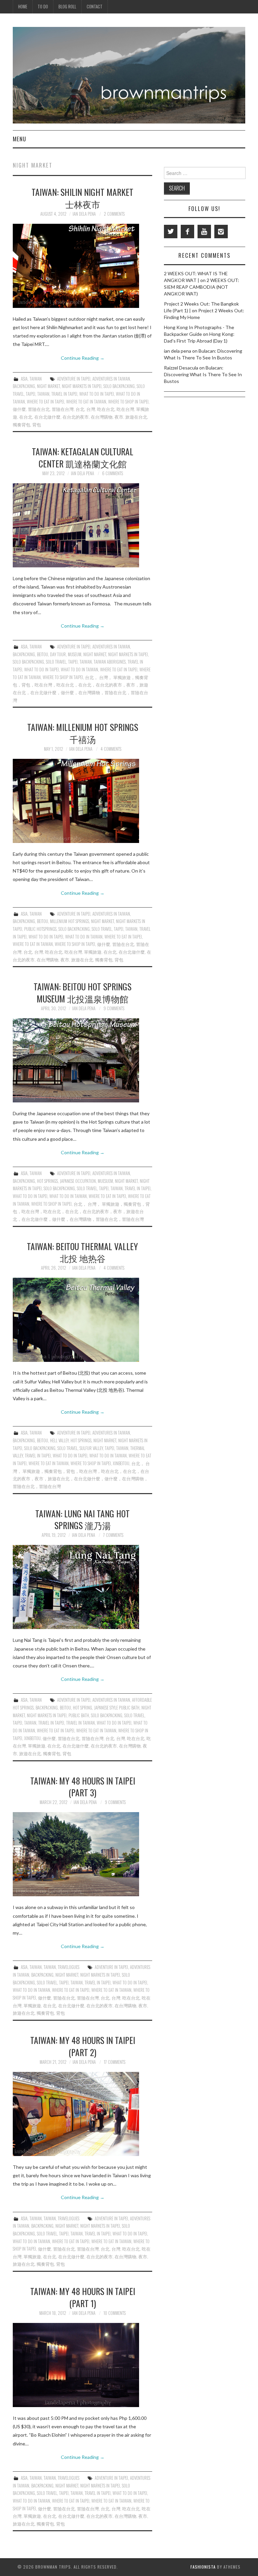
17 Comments (115, 2062)
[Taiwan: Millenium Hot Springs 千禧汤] (82, 801)
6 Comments (113, 473)
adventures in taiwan (111, 379)
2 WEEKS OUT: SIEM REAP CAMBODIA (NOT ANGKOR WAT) (202, 287)
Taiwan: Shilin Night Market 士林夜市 (82, 198)
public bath (79, 1715)
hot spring (82, 1708)
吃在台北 (106, 409)
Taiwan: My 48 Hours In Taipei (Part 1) (83, 2297)
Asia (24, 379)
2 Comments (114, 214)
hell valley (59, 1440)
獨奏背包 (21, 425)
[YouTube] (204, 232)
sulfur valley (91, 1448)
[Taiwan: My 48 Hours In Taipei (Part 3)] (82, 1854)
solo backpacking (119, 386)
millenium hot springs (70, 921)
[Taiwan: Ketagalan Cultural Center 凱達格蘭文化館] (82, 525)
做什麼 (19, 409)
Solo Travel (56, 662)
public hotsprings (40, 929)
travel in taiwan (80, 1723)
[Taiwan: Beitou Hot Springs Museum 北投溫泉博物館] (82, 1060)
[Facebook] (187, 232)
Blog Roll (67, 7)
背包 (37, 425)
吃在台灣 (125, 409)
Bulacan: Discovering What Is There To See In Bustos (203, 374)
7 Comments (113, 1535)
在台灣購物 (102, 417)
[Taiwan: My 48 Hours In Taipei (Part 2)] (82, 2114)
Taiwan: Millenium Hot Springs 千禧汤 (83, 733)
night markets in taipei (82, 386)
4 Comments (111, 749)
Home (23, 7)
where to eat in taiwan (86, 402)
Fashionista (203, 2567)
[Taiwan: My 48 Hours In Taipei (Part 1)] (82, 2365)
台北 (80, 409)
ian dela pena (84, 214)
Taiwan (36, 379)
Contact (95, 7)
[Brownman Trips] (129, 75)
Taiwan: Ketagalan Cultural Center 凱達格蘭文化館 (83, 457)
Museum (75, 654)
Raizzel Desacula (181, 368)
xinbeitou (121, 1463)
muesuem (105, 1181)
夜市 (119, 417)
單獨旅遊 (93, 952)
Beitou (42, 654)
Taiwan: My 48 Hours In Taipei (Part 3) (83, 1787)
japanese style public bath (117, 1708)
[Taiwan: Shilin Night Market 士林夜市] (82, 266)
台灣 (91, 409)
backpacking (24, 386)
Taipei (31, 394)
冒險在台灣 (63, 409)
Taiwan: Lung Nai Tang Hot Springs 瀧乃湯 (82, 1519)
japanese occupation (78, 1181)
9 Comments (114, 1008)
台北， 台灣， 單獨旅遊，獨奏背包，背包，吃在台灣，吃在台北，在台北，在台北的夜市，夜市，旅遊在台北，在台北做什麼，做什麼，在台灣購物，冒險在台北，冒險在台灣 (81, 1211)
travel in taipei (64, 394)
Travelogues (69, 1967)
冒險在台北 (39, 409)
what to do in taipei (97, 394)
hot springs (47, 1181)
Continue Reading (83, 358)
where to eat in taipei (46, 402)
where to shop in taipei (128, 402)
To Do (43, 7)
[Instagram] (221, 232)
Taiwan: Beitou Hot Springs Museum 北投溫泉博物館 (82, 992)
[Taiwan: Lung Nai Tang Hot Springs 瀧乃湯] (82, 1587)
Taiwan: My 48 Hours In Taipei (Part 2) (83, 2046)
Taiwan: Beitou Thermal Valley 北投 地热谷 (82, 1252)
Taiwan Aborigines (110, 662)
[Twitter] (171, 232)
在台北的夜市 (76, 417)
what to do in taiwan (79, 669)
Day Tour (58, 654)
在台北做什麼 (47, 417)
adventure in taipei (74, 379)
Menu (19, 139)
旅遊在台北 (136, 417)
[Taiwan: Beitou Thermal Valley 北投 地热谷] (82, 1320)
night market (48, 386)
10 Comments (115, 2313)
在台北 (26, 417)
